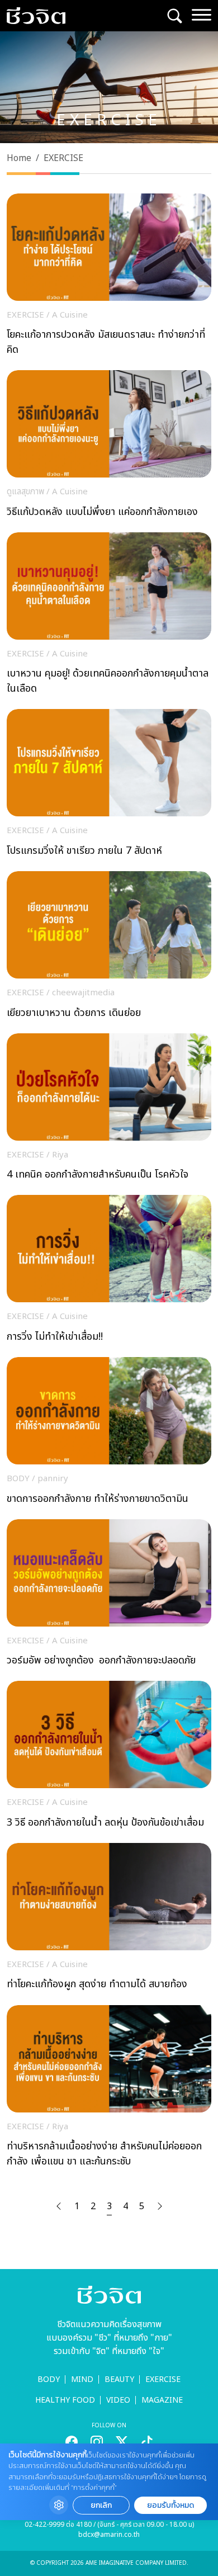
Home (19, 158)
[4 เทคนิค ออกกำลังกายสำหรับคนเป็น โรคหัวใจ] (109, 1110)
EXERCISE (163, 2379)
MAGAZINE (162, 2400)
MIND (82, 2379)
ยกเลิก (101, 2505)
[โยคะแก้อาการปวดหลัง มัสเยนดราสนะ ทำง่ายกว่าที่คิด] (109, 278)
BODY (49, 2379)
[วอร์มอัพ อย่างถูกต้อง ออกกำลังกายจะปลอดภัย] (109, 1596)
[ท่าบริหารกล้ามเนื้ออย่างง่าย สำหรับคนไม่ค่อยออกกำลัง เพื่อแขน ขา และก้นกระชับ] (109, 2090)
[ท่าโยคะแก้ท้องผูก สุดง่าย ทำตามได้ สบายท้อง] (109, 1920)
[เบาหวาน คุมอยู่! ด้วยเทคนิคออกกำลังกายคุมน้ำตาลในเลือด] (109, 617)
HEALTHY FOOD (65, 2400)
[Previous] (59, 2206)
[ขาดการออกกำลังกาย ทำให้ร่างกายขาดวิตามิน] (109, 1434)
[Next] (160, 2206)
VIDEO (118, 2400)
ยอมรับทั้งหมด (170, 2505)
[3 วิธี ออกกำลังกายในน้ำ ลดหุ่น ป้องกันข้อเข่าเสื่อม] (109, 1758)
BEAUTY (119, 2379)
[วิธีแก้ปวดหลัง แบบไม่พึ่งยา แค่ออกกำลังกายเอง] (109, 447)
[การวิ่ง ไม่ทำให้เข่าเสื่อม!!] (109, 1272)
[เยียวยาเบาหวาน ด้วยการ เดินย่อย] (109, 948)
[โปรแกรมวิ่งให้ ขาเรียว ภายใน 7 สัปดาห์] (109, 786)
